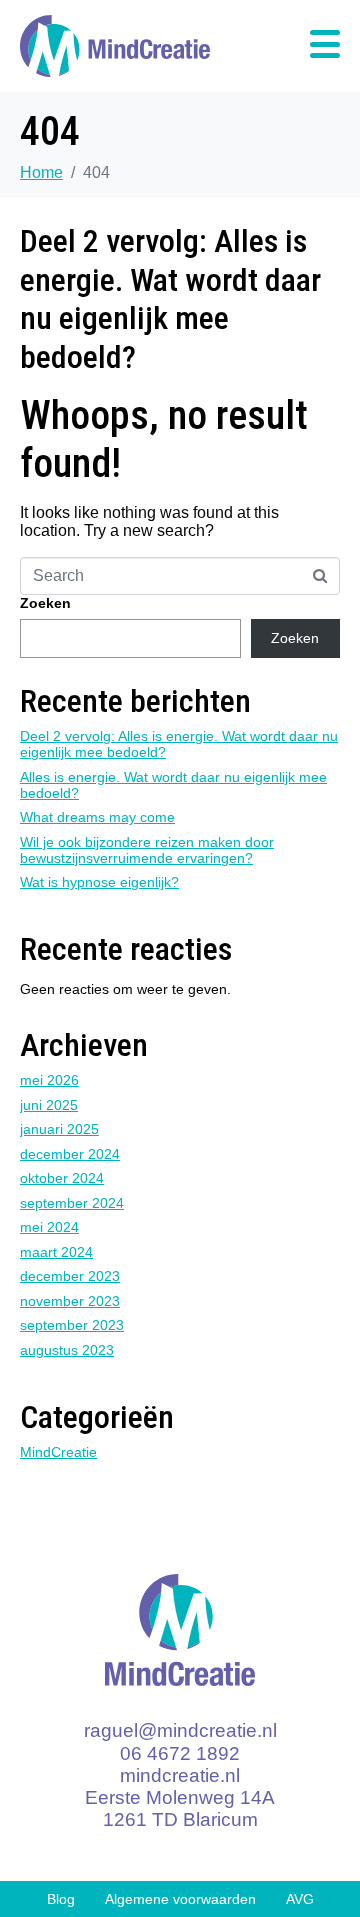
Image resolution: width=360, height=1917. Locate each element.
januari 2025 (59, 1129)
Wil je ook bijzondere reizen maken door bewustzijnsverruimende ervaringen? (147, 850)
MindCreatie (58, 1452)
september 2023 (72, 1325)
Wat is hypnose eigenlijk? (99, 882)
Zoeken (45, 603)
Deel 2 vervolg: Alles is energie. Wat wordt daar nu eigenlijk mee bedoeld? (170, 298)
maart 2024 (56, 1252)
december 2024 (70, 1154)
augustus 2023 (67, 1350)
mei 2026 (49, 1080)
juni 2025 (49, 1105)
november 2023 (70, 1301)
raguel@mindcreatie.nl (180, 1730)
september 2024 (72, 1203)
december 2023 (70, 1276)
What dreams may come (97, 817)
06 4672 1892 (180, 1753)
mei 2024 (49, 1227)
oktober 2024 (62, 1178)
